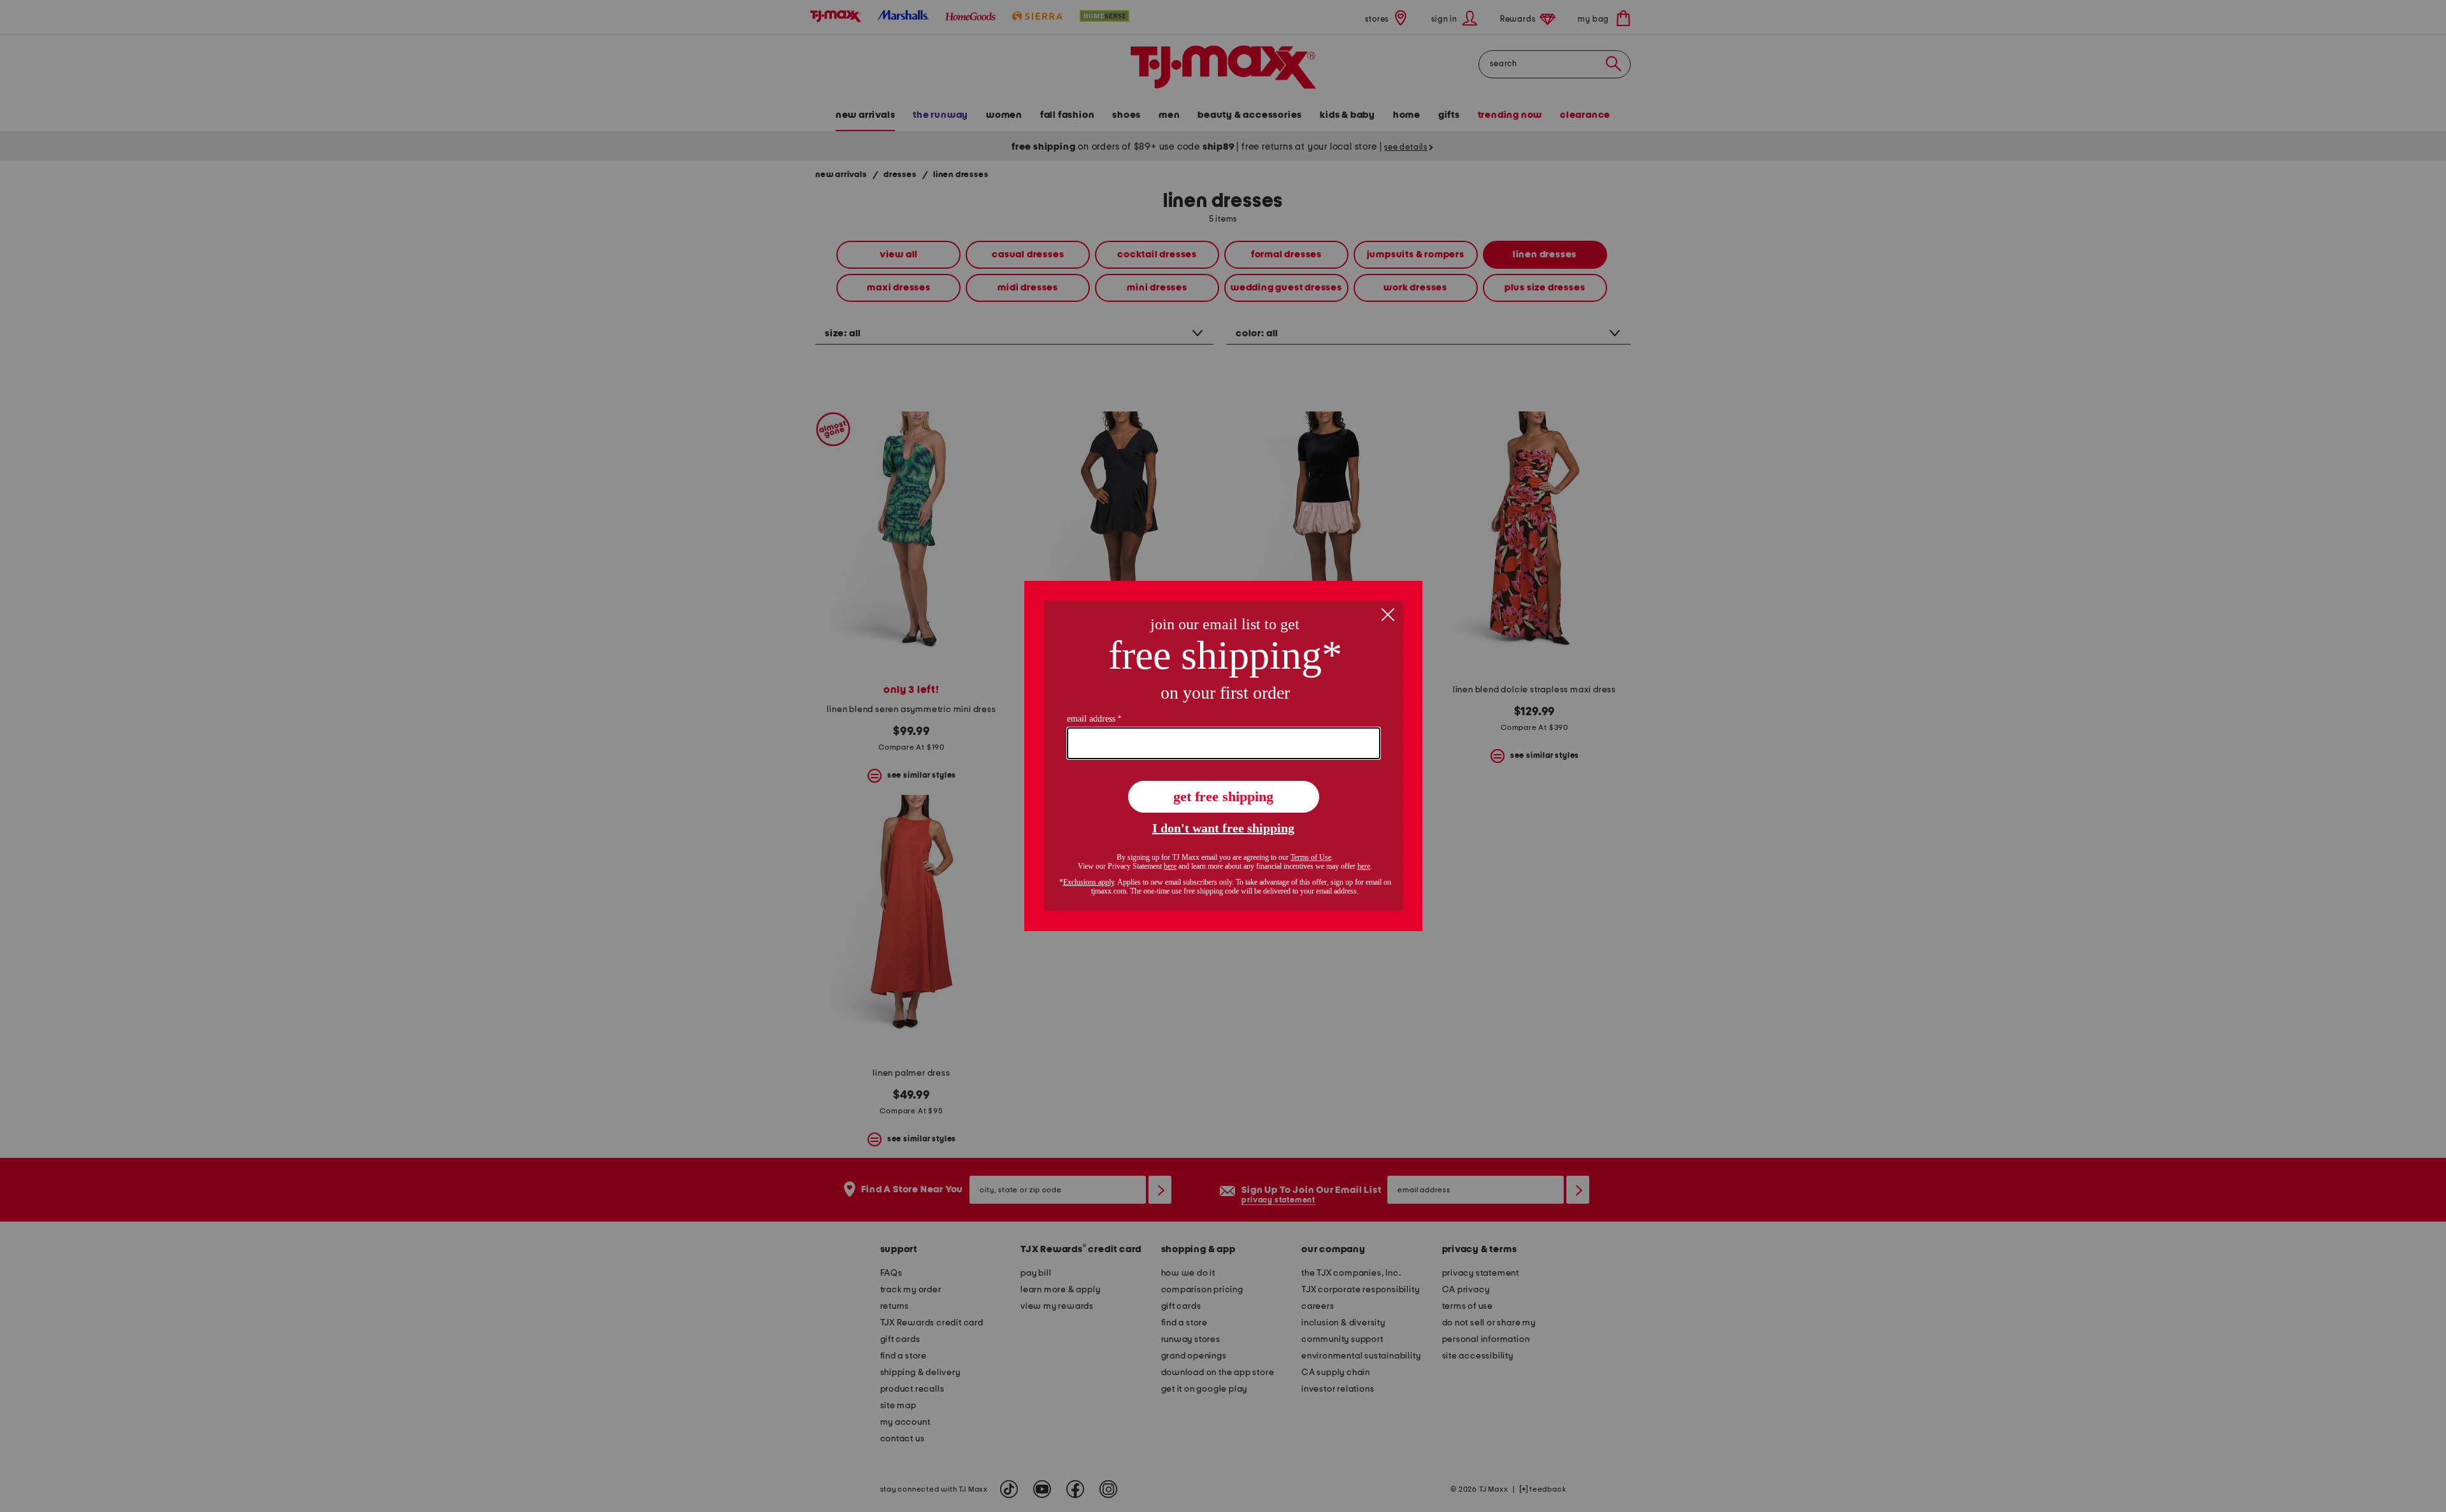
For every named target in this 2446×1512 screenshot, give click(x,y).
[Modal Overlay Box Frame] (1223, 756)
